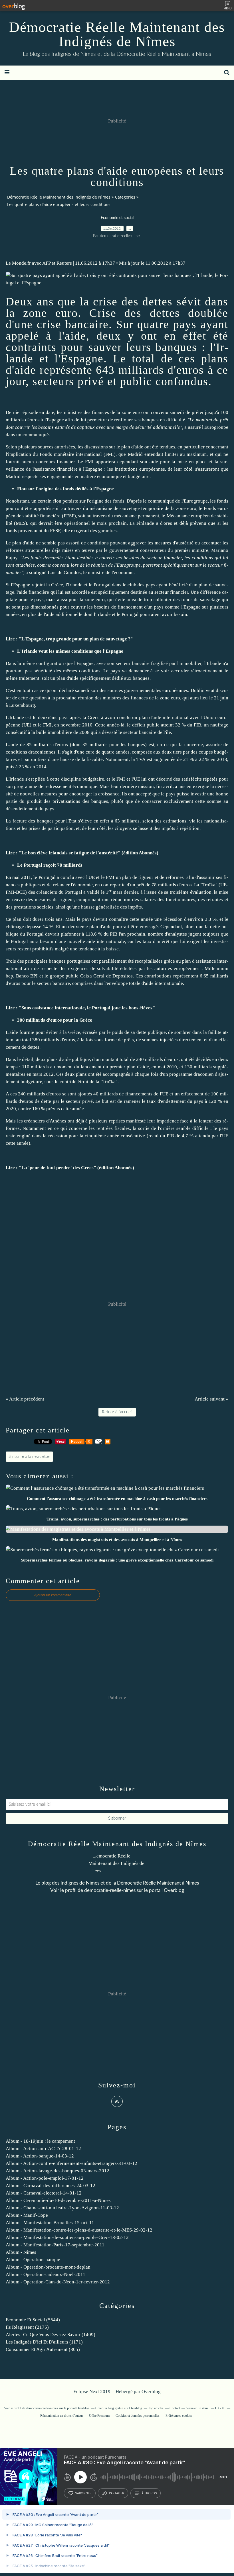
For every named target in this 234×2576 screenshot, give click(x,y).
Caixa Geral (92, 976)
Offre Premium (99, 2416)
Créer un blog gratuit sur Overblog (119, 2408)
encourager (81, 794)
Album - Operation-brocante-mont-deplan (48, 2267)
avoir (167, 614)
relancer (61, 885)
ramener (132, 1101)
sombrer (183, 1032)
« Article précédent (25, 1399)
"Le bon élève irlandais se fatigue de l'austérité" (70, 853)
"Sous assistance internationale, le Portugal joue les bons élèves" (87, 1008)
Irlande (75, 585)
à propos (149, 2493)
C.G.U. (220, 2408)
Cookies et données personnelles (138, 2416)
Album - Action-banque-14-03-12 (40, 2156)
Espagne (82, 359)
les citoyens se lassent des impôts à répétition (154, 828)
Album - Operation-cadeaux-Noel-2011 (46, 2274)
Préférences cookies (179, 2416)
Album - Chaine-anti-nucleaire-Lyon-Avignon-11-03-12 (62, 2208)
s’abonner (83, 2493)
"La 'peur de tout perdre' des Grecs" (58, 1168)
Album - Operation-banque (33, 2260)
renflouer (124, 420)
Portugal (102, 585)
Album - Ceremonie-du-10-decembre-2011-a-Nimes (58, 2200)
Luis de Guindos (64, 572)
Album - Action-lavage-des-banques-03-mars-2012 (58, 2171)
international (89, 454)
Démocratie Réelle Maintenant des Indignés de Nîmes (117, 34)
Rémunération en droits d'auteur (62, 2416)
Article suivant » (211, 1399)
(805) (43, 2349)
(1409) (51, 2335)
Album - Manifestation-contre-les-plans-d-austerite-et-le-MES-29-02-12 (79, 2230)
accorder (180, 671)
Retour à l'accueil (117, 1412)
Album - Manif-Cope (27, 2215)
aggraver (137, 543)
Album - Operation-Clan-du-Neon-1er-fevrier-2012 (58, 2282)
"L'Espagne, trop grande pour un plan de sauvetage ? (75, 639)
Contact (175, 2408)
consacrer (152, 801)
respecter (50, 968)
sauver (105, 347)
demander (139, 671)
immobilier (190, 663)
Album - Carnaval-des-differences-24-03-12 (51, 2186)
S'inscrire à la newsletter (29, 1457)
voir (165, 671)
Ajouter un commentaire (53, 1595)
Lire (10, 639)
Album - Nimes (21, 2252)
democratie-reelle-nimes (110, 1890)
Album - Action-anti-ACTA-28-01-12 (43, 2149)
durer (38, 919)
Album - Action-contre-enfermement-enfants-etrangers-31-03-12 (71, 2163)
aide (75, 336)
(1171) (44, 2342)
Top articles (156, 2408)
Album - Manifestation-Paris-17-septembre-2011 (55, 2245)
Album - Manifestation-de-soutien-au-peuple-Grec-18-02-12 (67, 2237)
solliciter (163, 600)
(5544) (33, 2320)
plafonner (71, 934)
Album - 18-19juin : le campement (40, 2141)
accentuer (211, 543)
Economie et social (117, 218)
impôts (135, 907)
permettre (97, 420)
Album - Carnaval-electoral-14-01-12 (44, 2193)
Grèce (57, 585)
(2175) (27, 2327)
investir (198, 794)
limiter (172, 454)
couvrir (22, 427)
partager (117, 2493)
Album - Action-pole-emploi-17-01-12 (45, 2178)
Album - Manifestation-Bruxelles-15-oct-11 (50, 2223)
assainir (207, 877)
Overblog (151, 2392)
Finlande (145, 523)
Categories (125, 197)
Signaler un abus (197, 2408)
